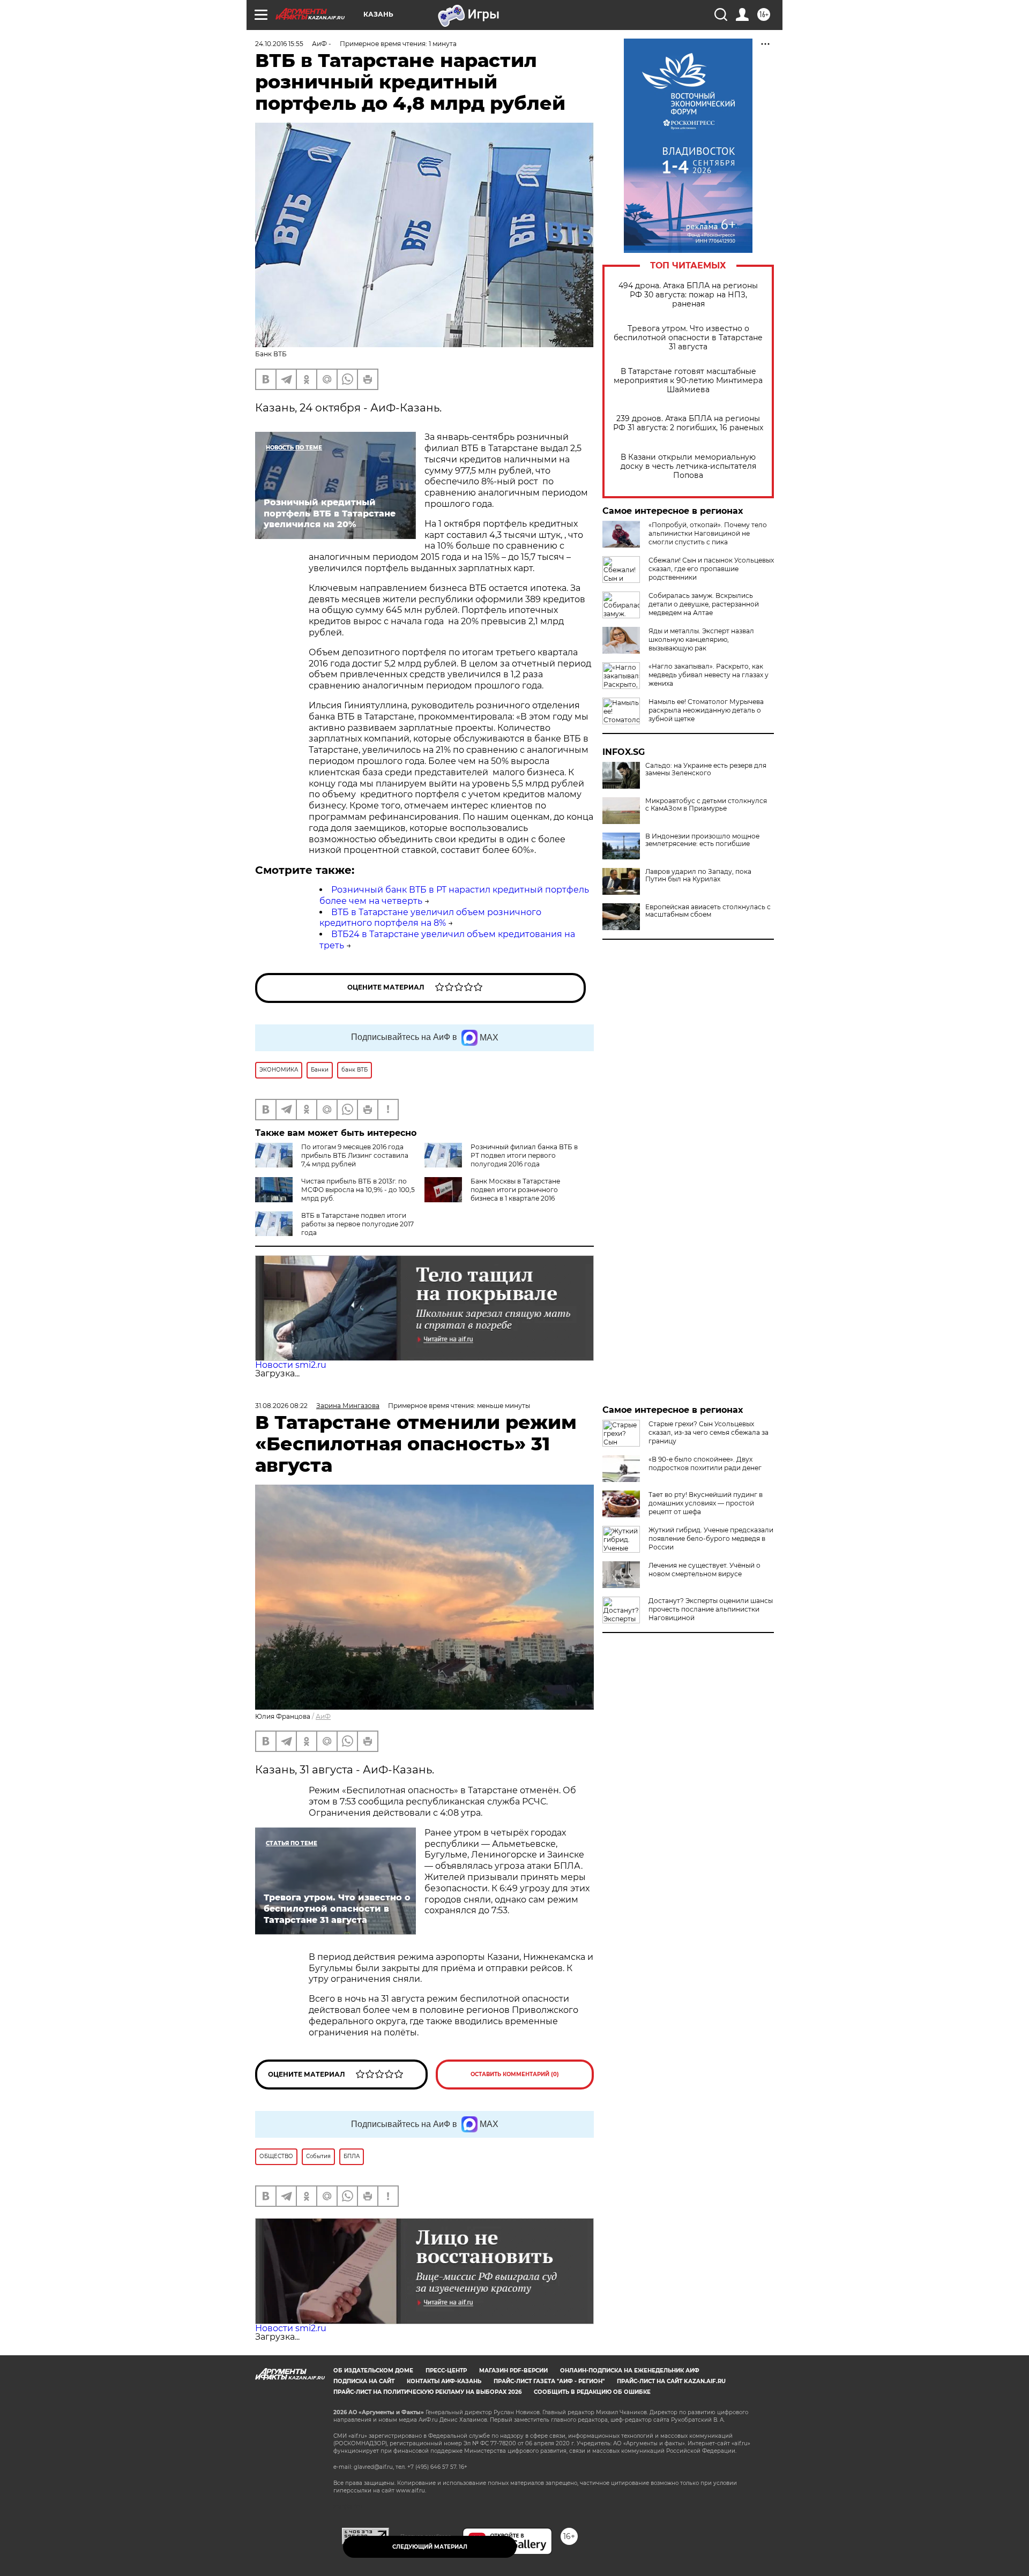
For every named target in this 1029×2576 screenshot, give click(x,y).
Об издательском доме (373, 2371)
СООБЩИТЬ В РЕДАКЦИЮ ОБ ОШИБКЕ (592, 2392)
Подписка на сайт (364, 2381)
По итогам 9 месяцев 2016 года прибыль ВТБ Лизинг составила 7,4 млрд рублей (355, 1155)
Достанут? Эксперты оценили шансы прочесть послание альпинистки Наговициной (711, 1609)
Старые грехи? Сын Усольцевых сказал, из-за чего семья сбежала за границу (709, 1432)
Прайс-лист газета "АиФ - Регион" (549, 2381)
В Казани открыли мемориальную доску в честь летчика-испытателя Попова (688, 466)
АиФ (323, 1716)
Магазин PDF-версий (513, 2371)
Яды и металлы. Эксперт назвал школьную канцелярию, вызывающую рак (701, 639)
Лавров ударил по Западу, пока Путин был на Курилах (698, 875)
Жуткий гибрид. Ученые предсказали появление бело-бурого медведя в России (711, 1538)
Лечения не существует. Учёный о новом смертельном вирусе (704, 1570)
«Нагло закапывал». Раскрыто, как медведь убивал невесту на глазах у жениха (709, 675)
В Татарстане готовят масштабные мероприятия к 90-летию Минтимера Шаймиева (688, 381)
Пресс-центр (446, 2371)
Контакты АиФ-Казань (444, 2381)
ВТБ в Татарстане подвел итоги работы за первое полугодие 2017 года (357, 1224)
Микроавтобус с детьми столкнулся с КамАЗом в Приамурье (706, 805)
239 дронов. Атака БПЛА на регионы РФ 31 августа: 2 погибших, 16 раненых (688, 423)
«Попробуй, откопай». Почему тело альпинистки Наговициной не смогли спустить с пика (708, 533)
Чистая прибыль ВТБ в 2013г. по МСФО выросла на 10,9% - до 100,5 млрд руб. (358, 1190)
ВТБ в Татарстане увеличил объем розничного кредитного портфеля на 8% (430, 918)
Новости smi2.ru (291, 1365)
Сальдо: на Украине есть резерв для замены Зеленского (706, 769)
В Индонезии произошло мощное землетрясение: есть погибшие (702, 840)
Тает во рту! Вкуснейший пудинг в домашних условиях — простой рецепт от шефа (706, 1503)
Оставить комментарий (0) (515, 2074)
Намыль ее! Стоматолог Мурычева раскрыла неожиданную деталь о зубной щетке (706, 710)
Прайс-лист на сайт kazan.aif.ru (671, 2381)
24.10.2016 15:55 (279, 44)
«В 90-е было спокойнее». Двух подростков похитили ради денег (705, 1463)
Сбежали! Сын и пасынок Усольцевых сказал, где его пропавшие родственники (711, 569)
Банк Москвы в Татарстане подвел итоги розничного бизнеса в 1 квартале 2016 (515, 1190)
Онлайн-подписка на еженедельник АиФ (630, 2371)
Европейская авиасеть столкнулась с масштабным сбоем (708, 911)
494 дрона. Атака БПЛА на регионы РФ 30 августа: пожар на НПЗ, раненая (688, 295)
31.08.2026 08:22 (281, 1406)
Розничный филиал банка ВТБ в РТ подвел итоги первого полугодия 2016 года (524, 1155)
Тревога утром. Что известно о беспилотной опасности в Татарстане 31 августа (688, 338)
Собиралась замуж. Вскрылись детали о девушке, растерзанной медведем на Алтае (704, 604)
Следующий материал (430, 2547)
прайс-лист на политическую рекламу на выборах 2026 (427, 2392)
